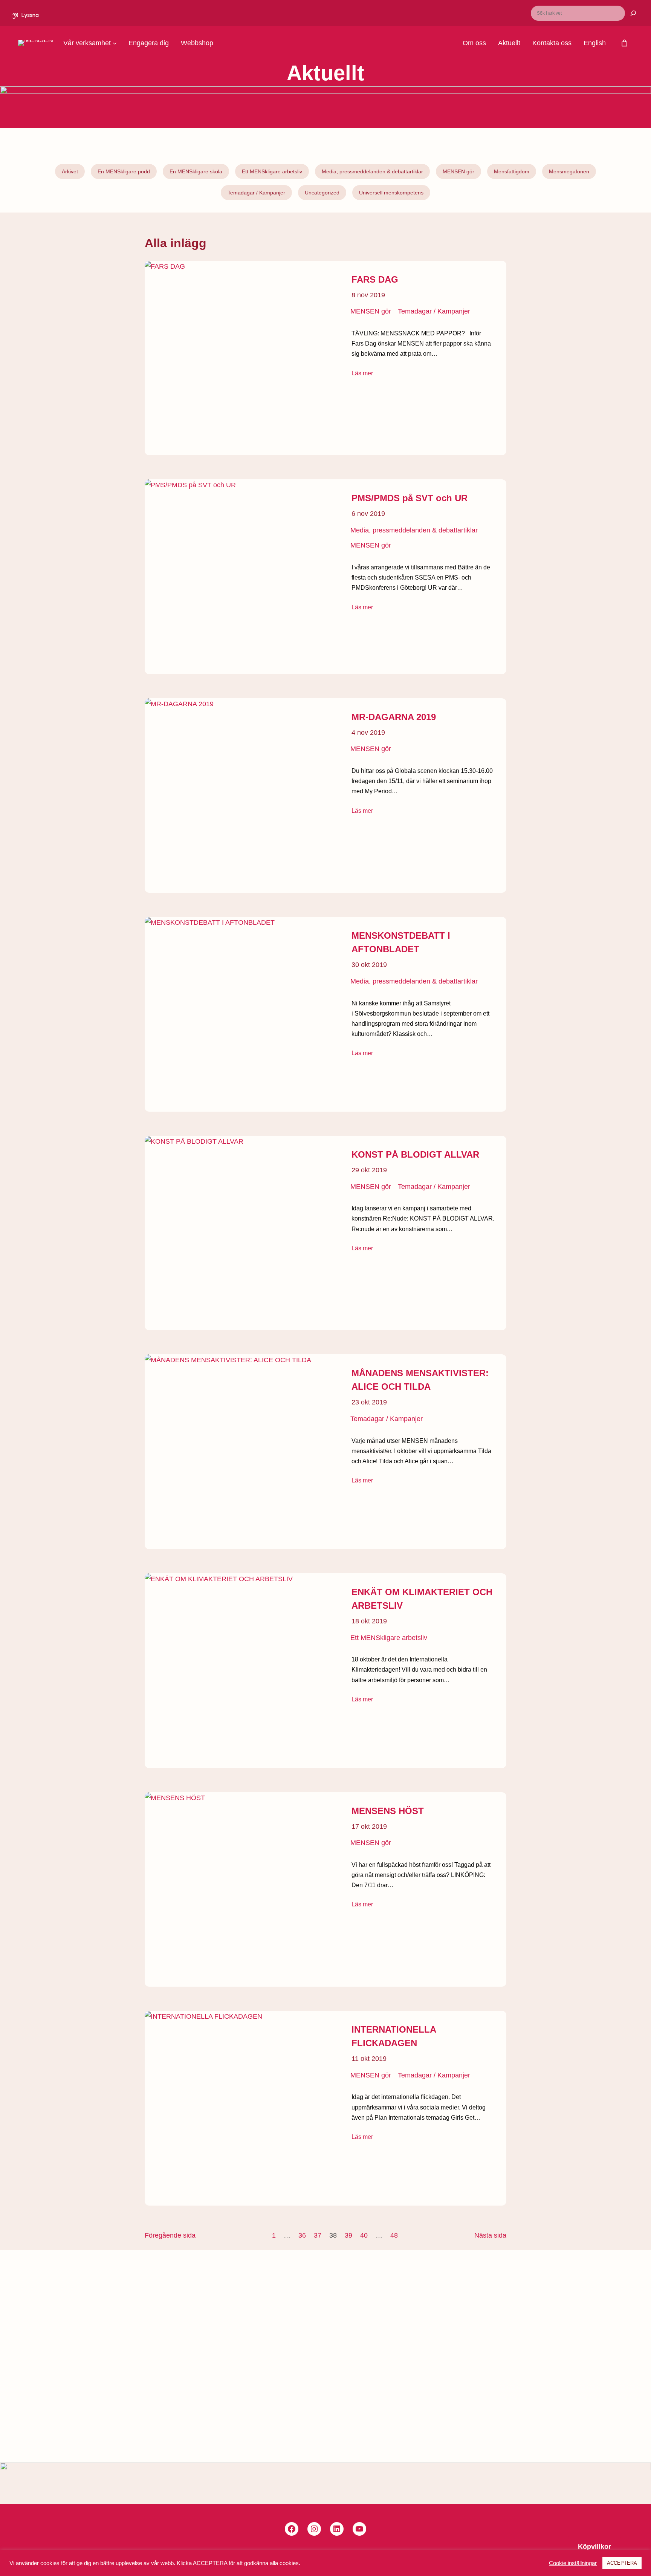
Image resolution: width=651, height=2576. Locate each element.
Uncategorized (322, 193)
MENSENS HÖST (388, 1811)
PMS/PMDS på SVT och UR (410, 498)
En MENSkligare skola (196, 171)
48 (394, 2235)
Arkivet (70, 171)
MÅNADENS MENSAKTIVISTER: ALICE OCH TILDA (420, 1380)
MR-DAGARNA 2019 (394, 717)
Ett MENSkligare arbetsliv (272, 171)
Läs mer (362, 373)
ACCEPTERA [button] (622, 2563)
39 (348, 2235)
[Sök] (629, 13)
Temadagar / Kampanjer (256, 193)
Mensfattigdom (512, 171)
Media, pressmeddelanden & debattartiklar (372, 171)
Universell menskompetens (391, 193)
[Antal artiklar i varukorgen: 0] (624, 43)
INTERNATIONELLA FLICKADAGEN (394, 2036)
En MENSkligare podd (124, 171)
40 (364, 2235)
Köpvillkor (594, 2547)
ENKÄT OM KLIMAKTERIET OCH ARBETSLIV (422, 1599)
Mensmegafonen (569, 171)
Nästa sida (490, 2235)
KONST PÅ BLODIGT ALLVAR (415, 1154)
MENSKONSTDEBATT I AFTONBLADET (401, 942)
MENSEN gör (458, 171)
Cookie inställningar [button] (573, 2563)
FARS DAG (375, 279)
